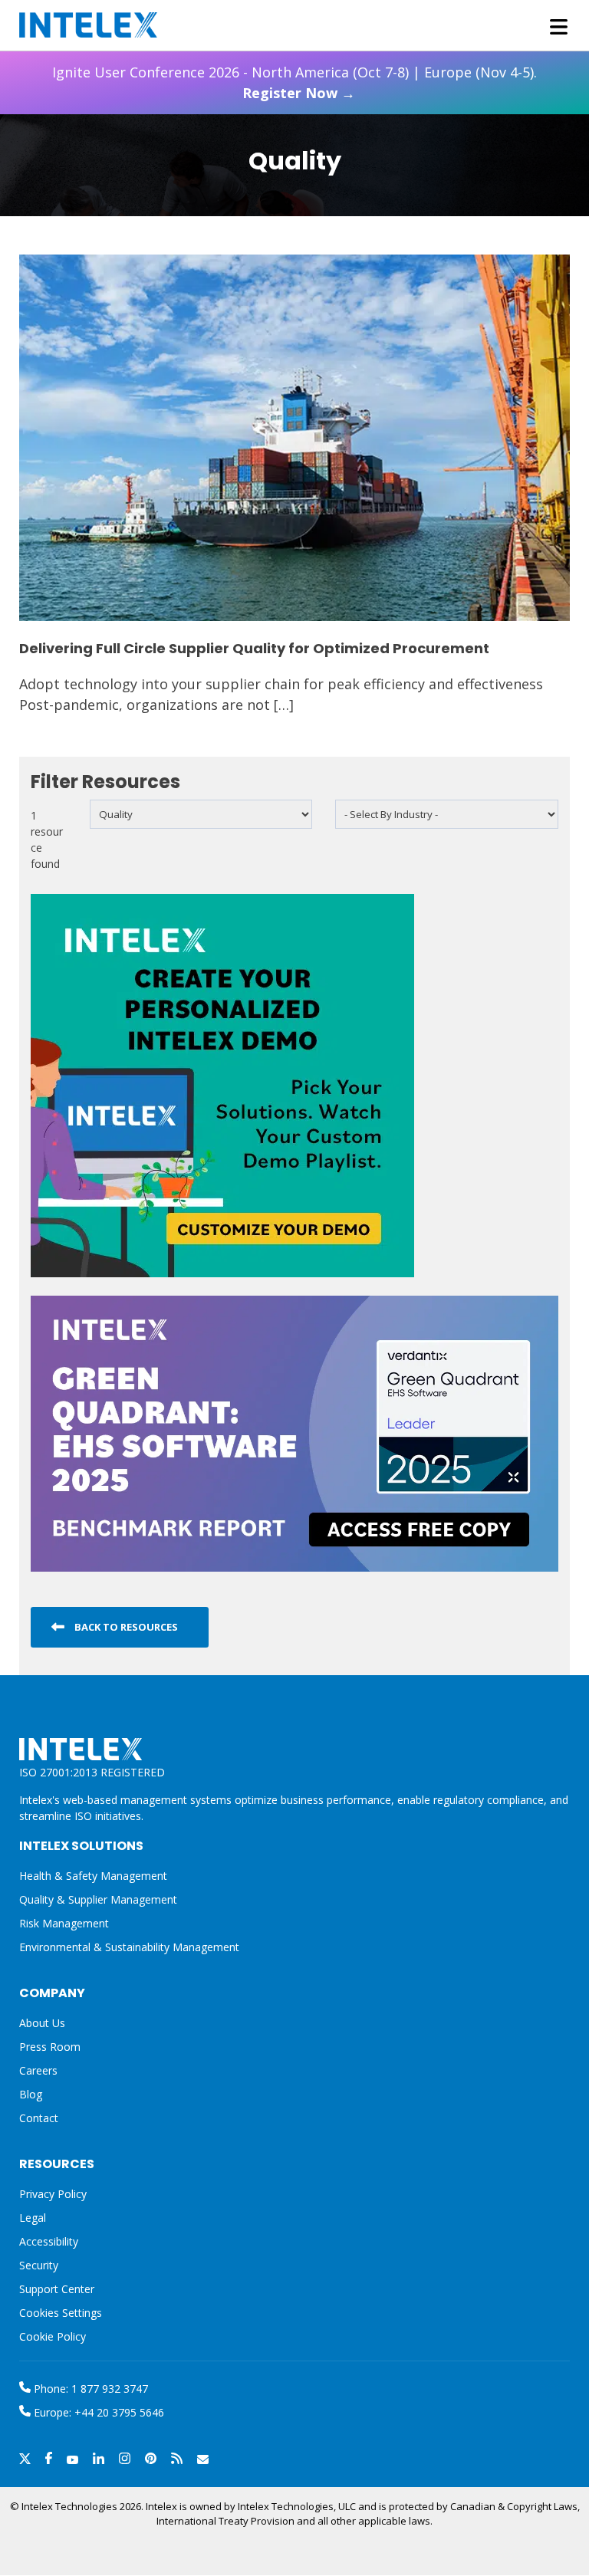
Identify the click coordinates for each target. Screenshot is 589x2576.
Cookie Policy (53, 2336)
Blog (31, 2094)
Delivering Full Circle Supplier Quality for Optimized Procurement (254, 648)
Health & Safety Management (93, 1876)
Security (39, 2265)
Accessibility (49, 2241)
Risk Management (64, 1923)
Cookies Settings (61, 2313)
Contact (39, 2118)
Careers (38, 2070)
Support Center (57, 2289)
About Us (42, 2023)
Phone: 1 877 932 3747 (89, 2389)
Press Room (50, 2047)
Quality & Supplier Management (98, 1899)
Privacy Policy (53, 2194)
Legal (33, 2218)
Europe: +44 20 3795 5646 (97, 2412)
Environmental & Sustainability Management (129, 1947)
